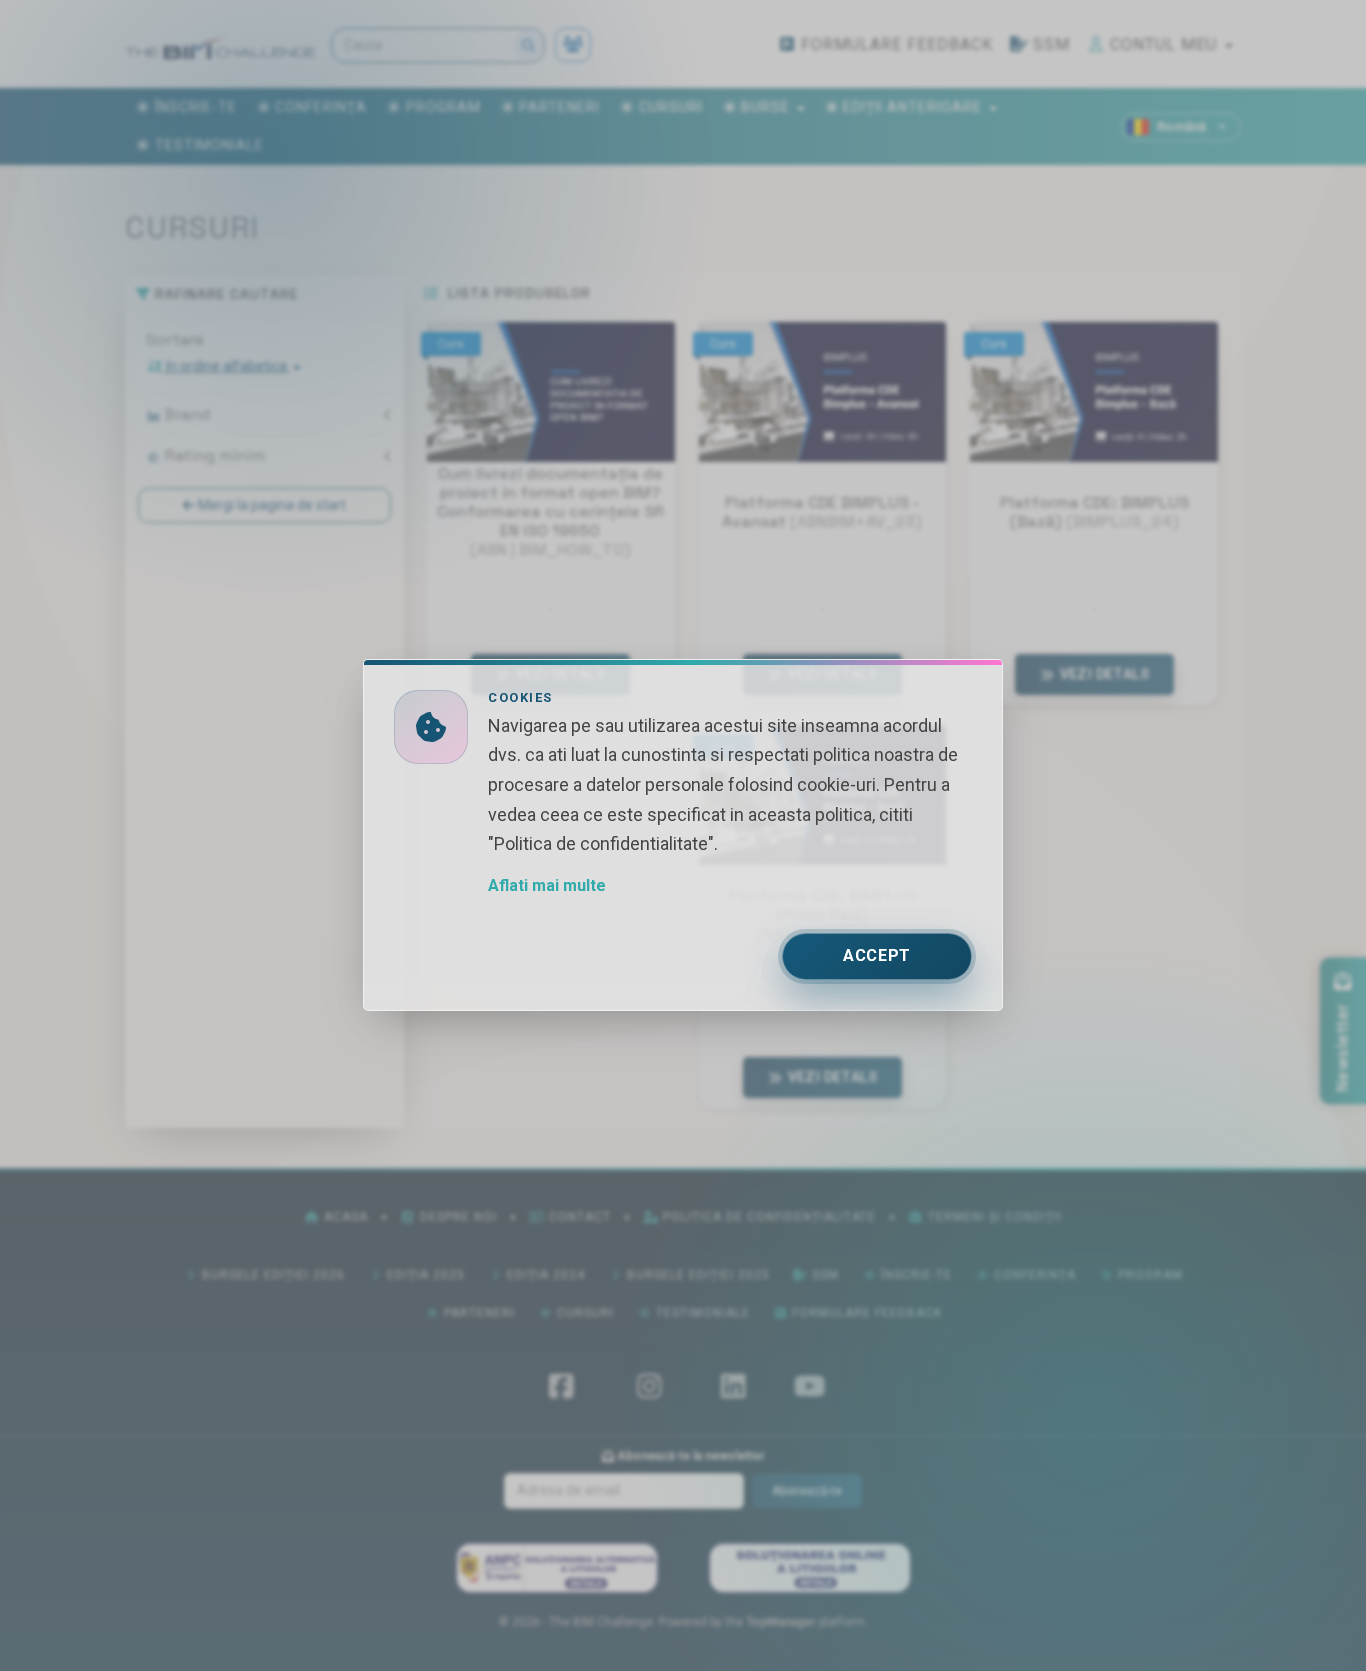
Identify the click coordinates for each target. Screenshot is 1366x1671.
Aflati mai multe (547, 886)
